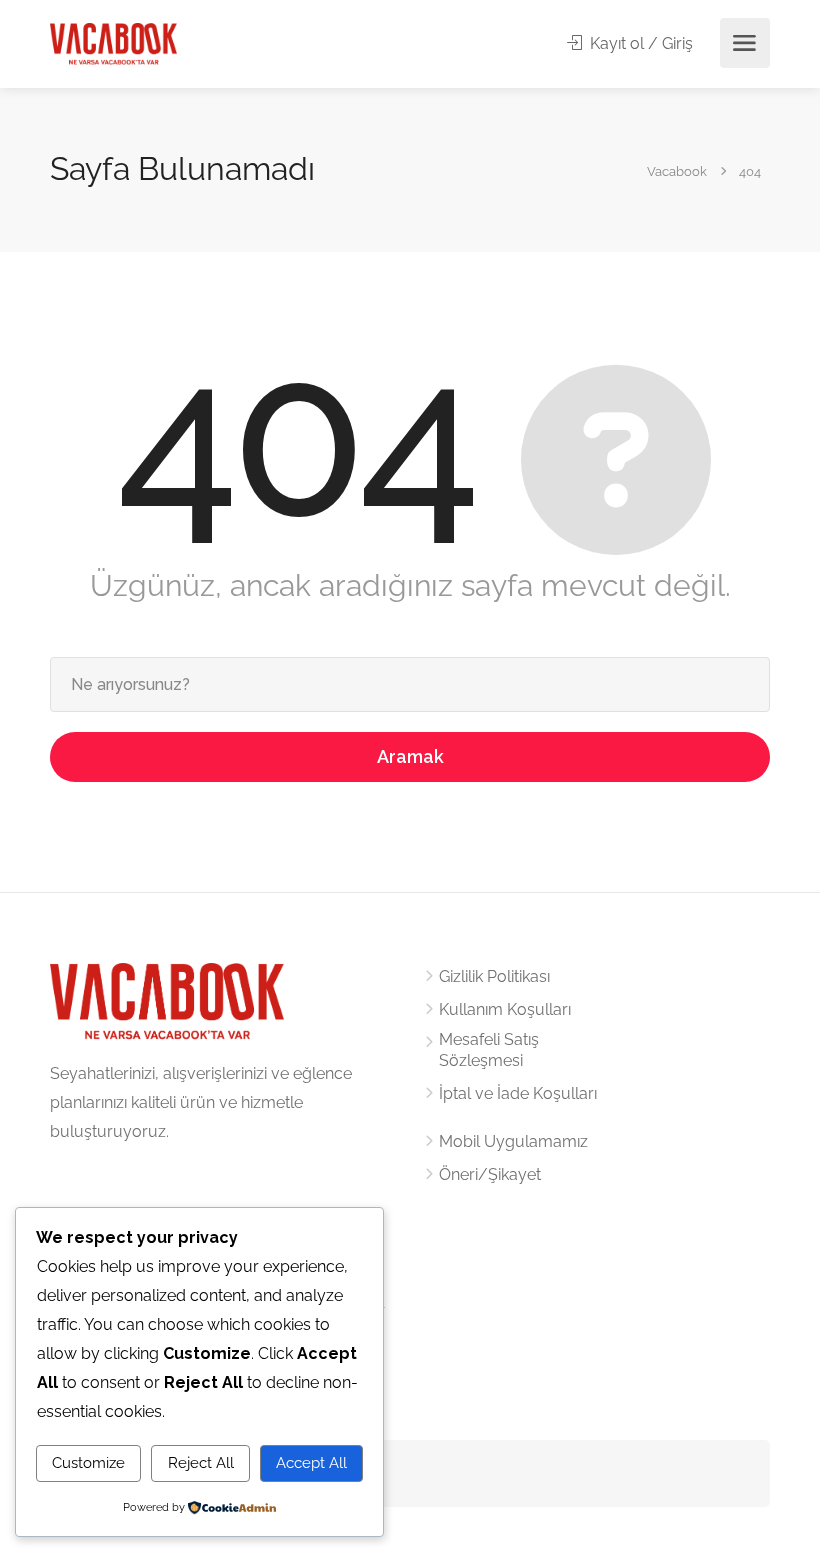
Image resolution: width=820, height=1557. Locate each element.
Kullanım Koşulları (505, 1009)
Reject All (201, 1463)
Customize (88, 1463)
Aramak (410, 756)
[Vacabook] (113, 43)
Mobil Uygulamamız (513, 1141)
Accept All (311, 1463)
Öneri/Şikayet (490, 1174)
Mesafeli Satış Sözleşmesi (489, 1050)
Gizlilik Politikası (494, 976)
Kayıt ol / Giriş (639, 43)
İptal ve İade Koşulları (518, 1093)
